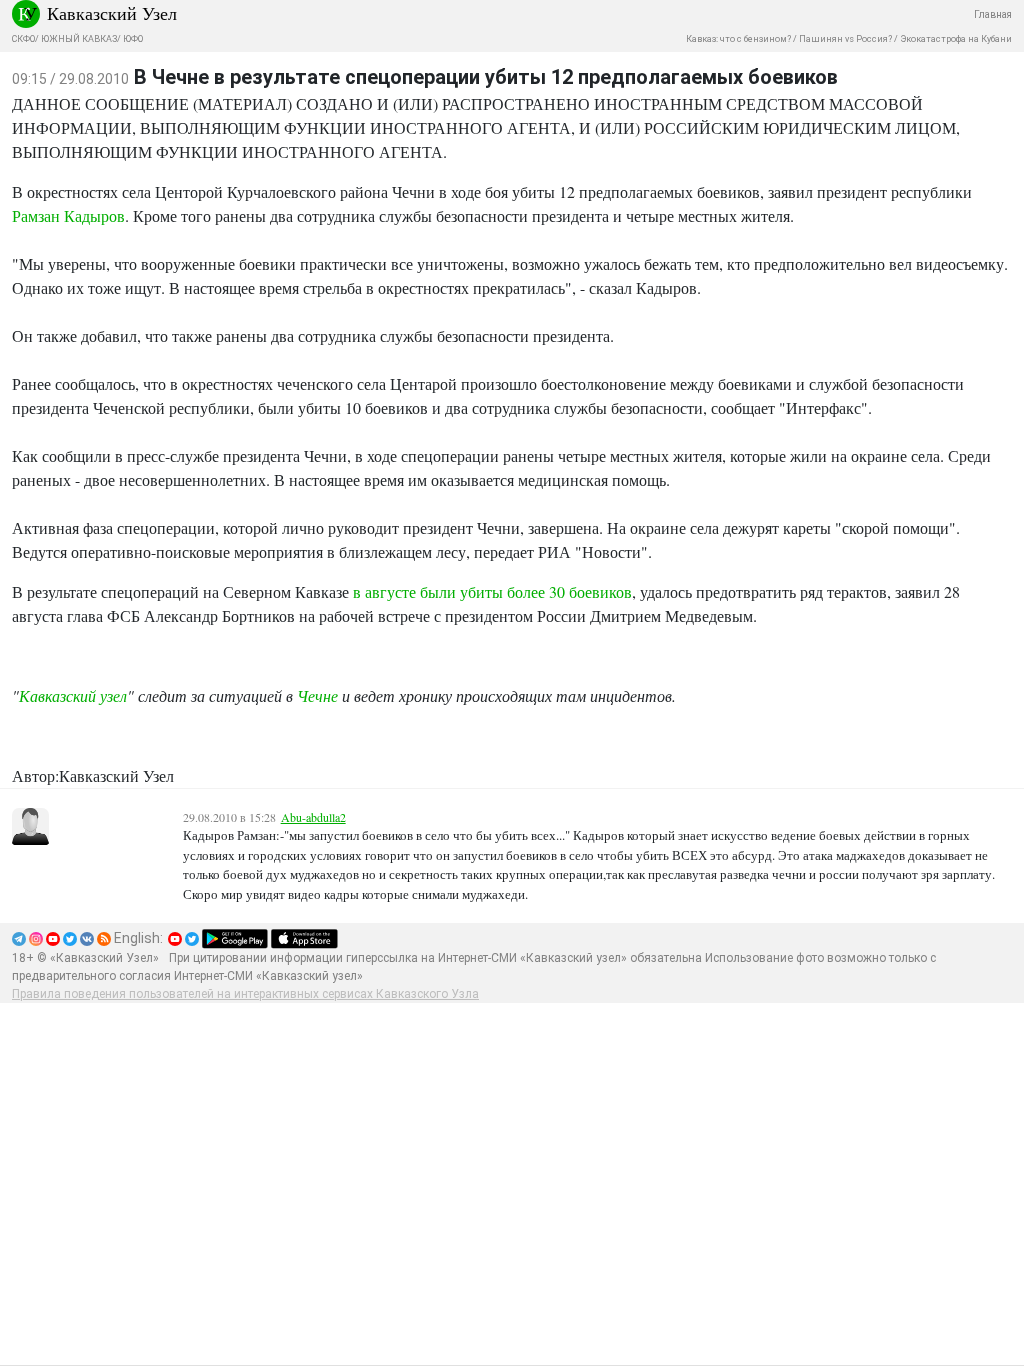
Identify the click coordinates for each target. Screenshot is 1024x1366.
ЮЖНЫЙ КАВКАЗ (79, 39)
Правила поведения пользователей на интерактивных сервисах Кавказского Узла (245, 994)
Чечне (317, 695)
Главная (993, 14)
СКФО (23, 39)
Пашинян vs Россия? (845, 39)
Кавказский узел (73, 695)
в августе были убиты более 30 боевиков (492, 591)
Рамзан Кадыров (68, 215)
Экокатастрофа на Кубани (956, 39)
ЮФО (133, 39)
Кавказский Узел (112, 13)
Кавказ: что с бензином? (738, 39)
